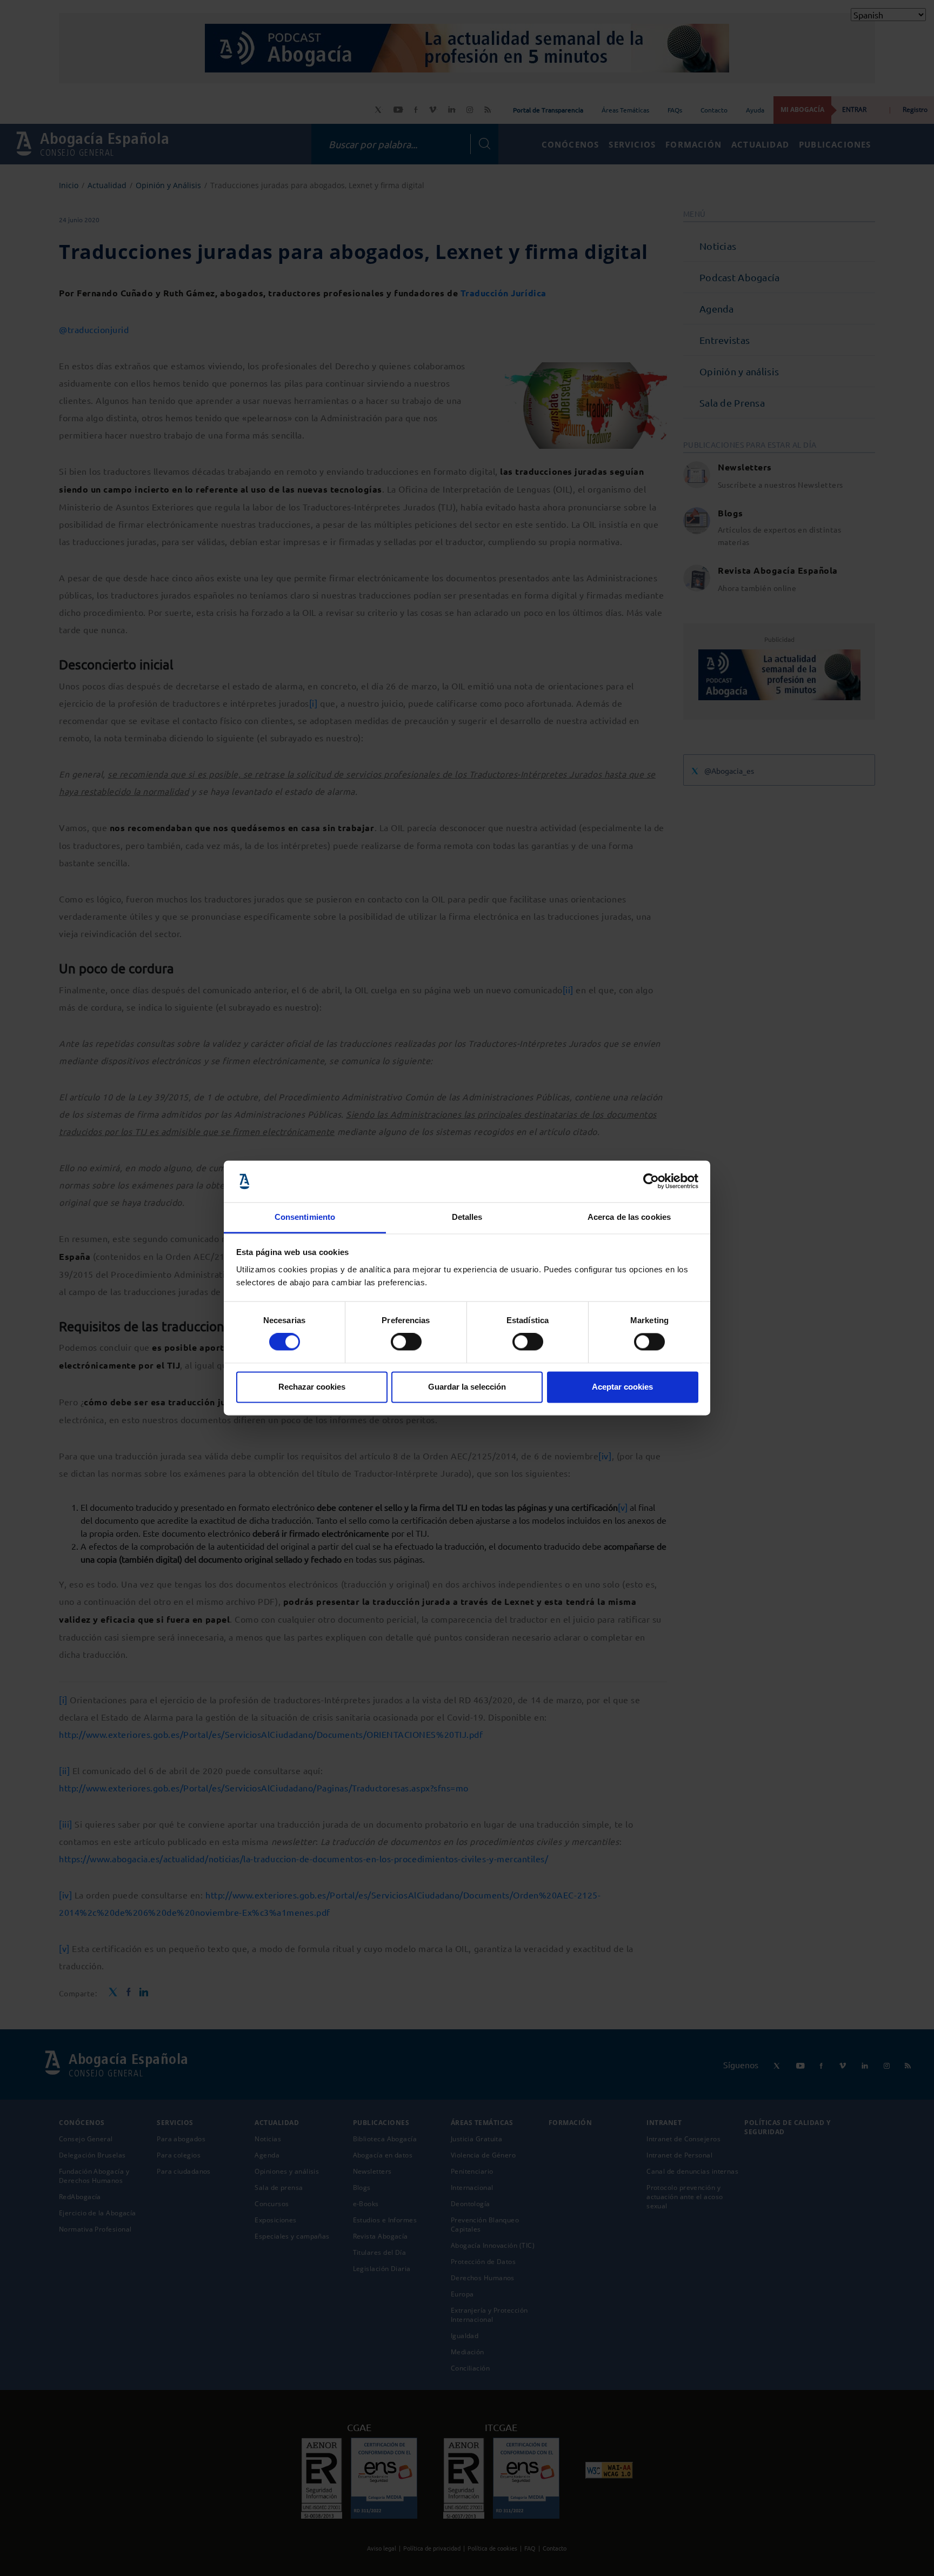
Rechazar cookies (312, 1387)
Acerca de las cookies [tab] (629, 1217)
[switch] (406, 1342)
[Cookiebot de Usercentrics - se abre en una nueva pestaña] (651, 1181)
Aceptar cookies (622, 1387)
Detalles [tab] (467, 1217)
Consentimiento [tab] (305, 1217)
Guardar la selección (467, 1387)
